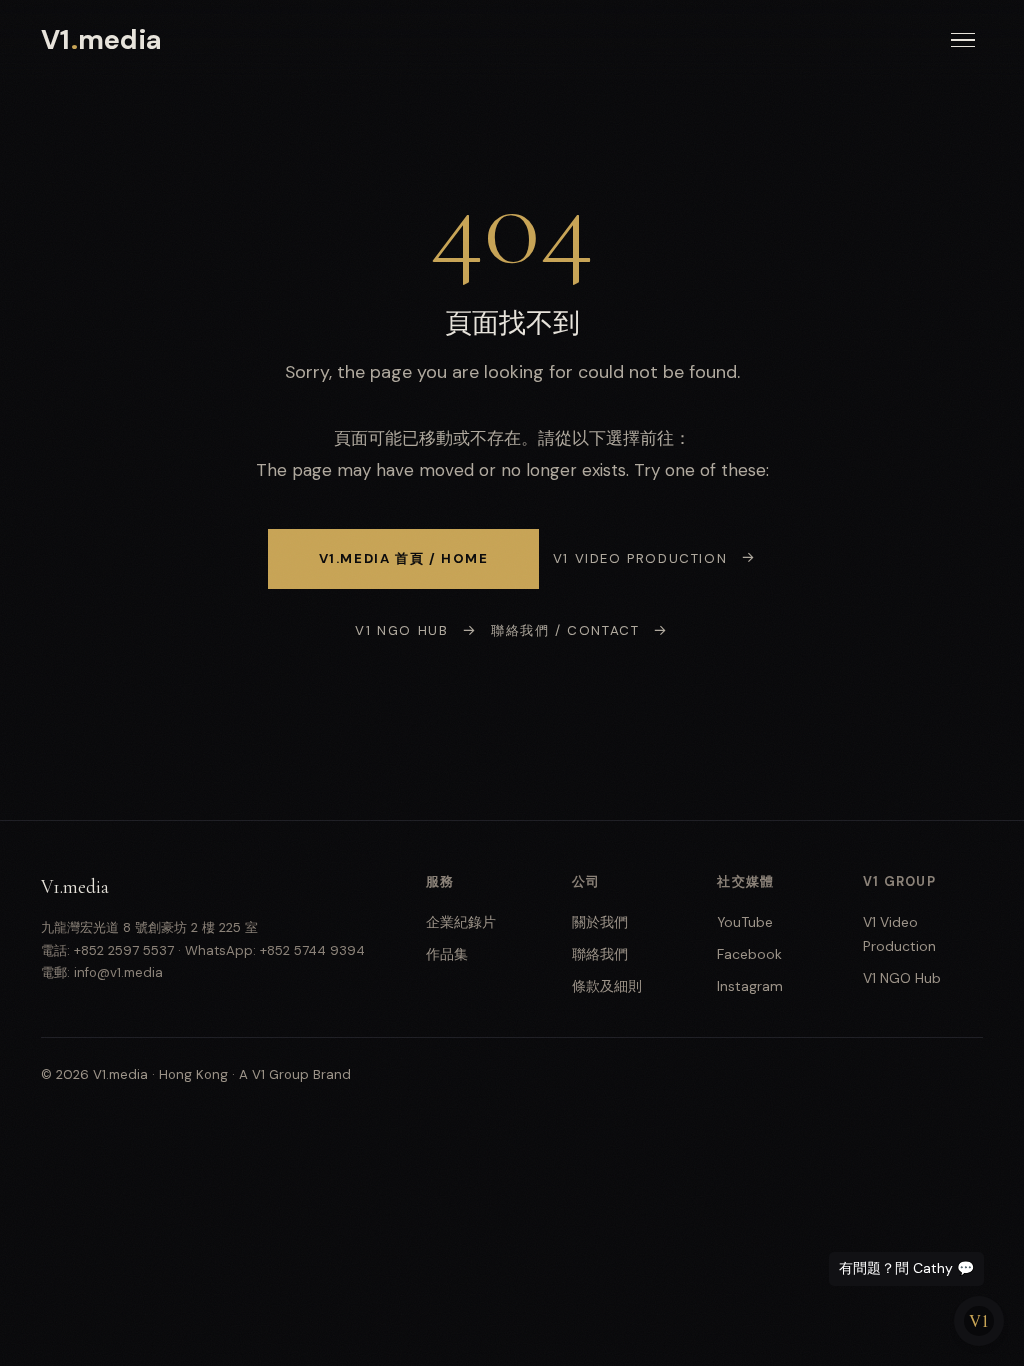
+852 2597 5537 (124, 950)
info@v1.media (118, 972)
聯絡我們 (600, 954)
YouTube (745, 922)
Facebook (749, 954)
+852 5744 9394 (312, 950)
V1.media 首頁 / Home (404, 558)
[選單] (963, 40)
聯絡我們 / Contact (565, 630)
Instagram (750, 986)
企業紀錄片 (461, 922)
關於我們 (600, 922)
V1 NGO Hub (401, 630)
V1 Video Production (640, 558)
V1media (101, 39)
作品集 (447, 954)
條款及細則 (607, 986)
